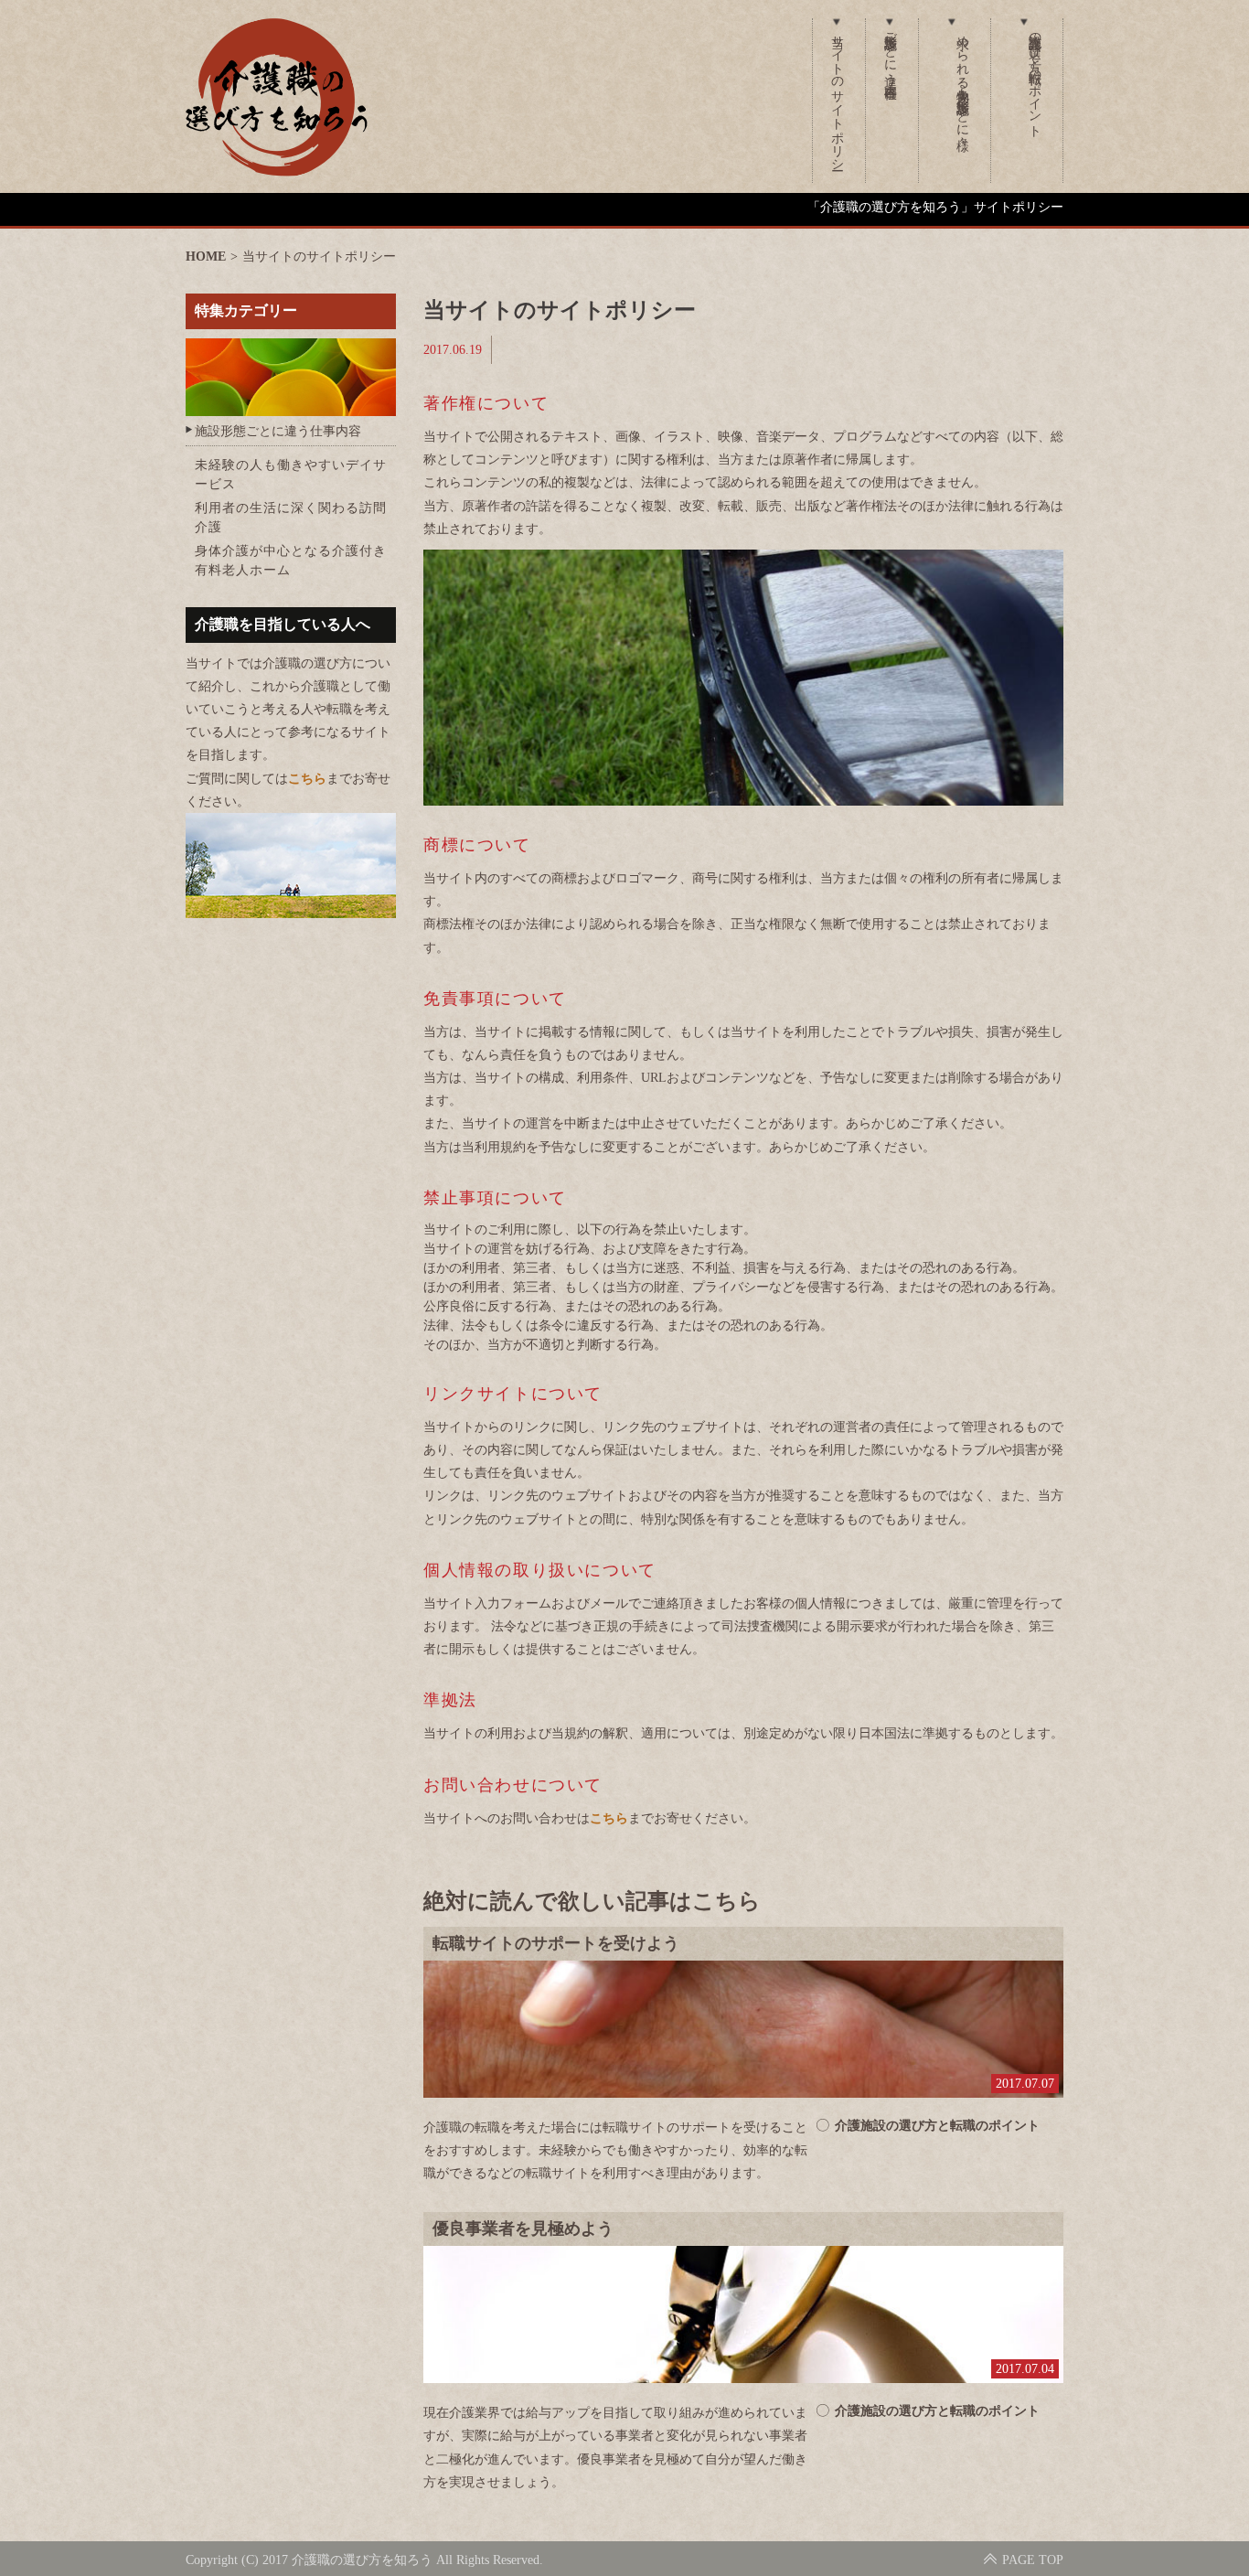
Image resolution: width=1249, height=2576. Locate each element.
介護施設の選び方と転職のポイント (1035, 79)
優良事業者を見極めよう (523, 2229)
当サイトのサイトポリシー (837, 95)
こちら (609, 1818)
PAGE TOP (1033, 2560)
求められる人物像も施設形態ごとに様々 (962, 78)
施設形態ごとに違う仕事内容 (890, 51)
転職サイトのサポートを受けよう (556, 1943)
